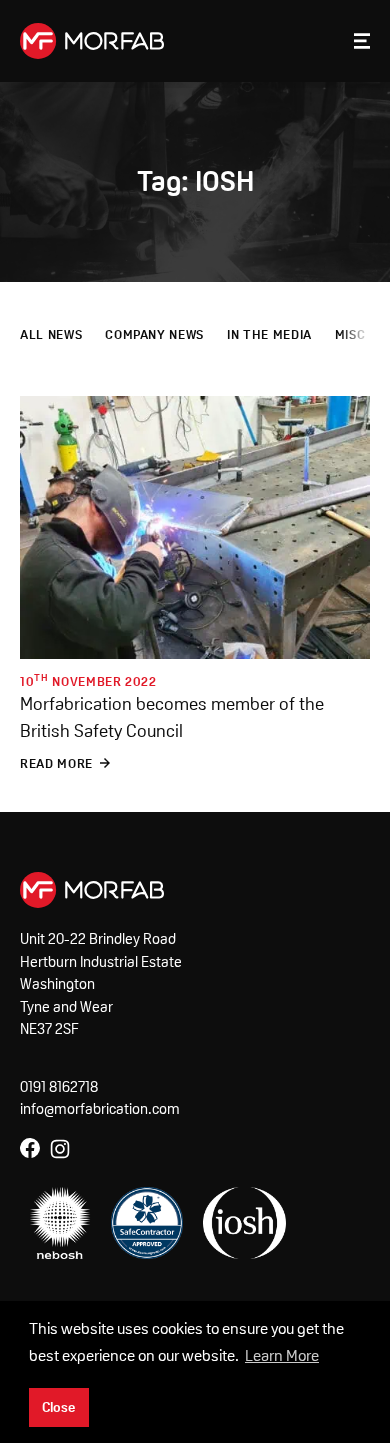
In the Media (269, 334)
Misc (350, 334)
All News (51, 334)
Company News (154, 334)
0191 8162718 (59, 1086)
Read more (56, 763)
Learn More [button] (282, 1355)
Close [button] (58, 1407)
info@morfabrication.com (100, 1108)
